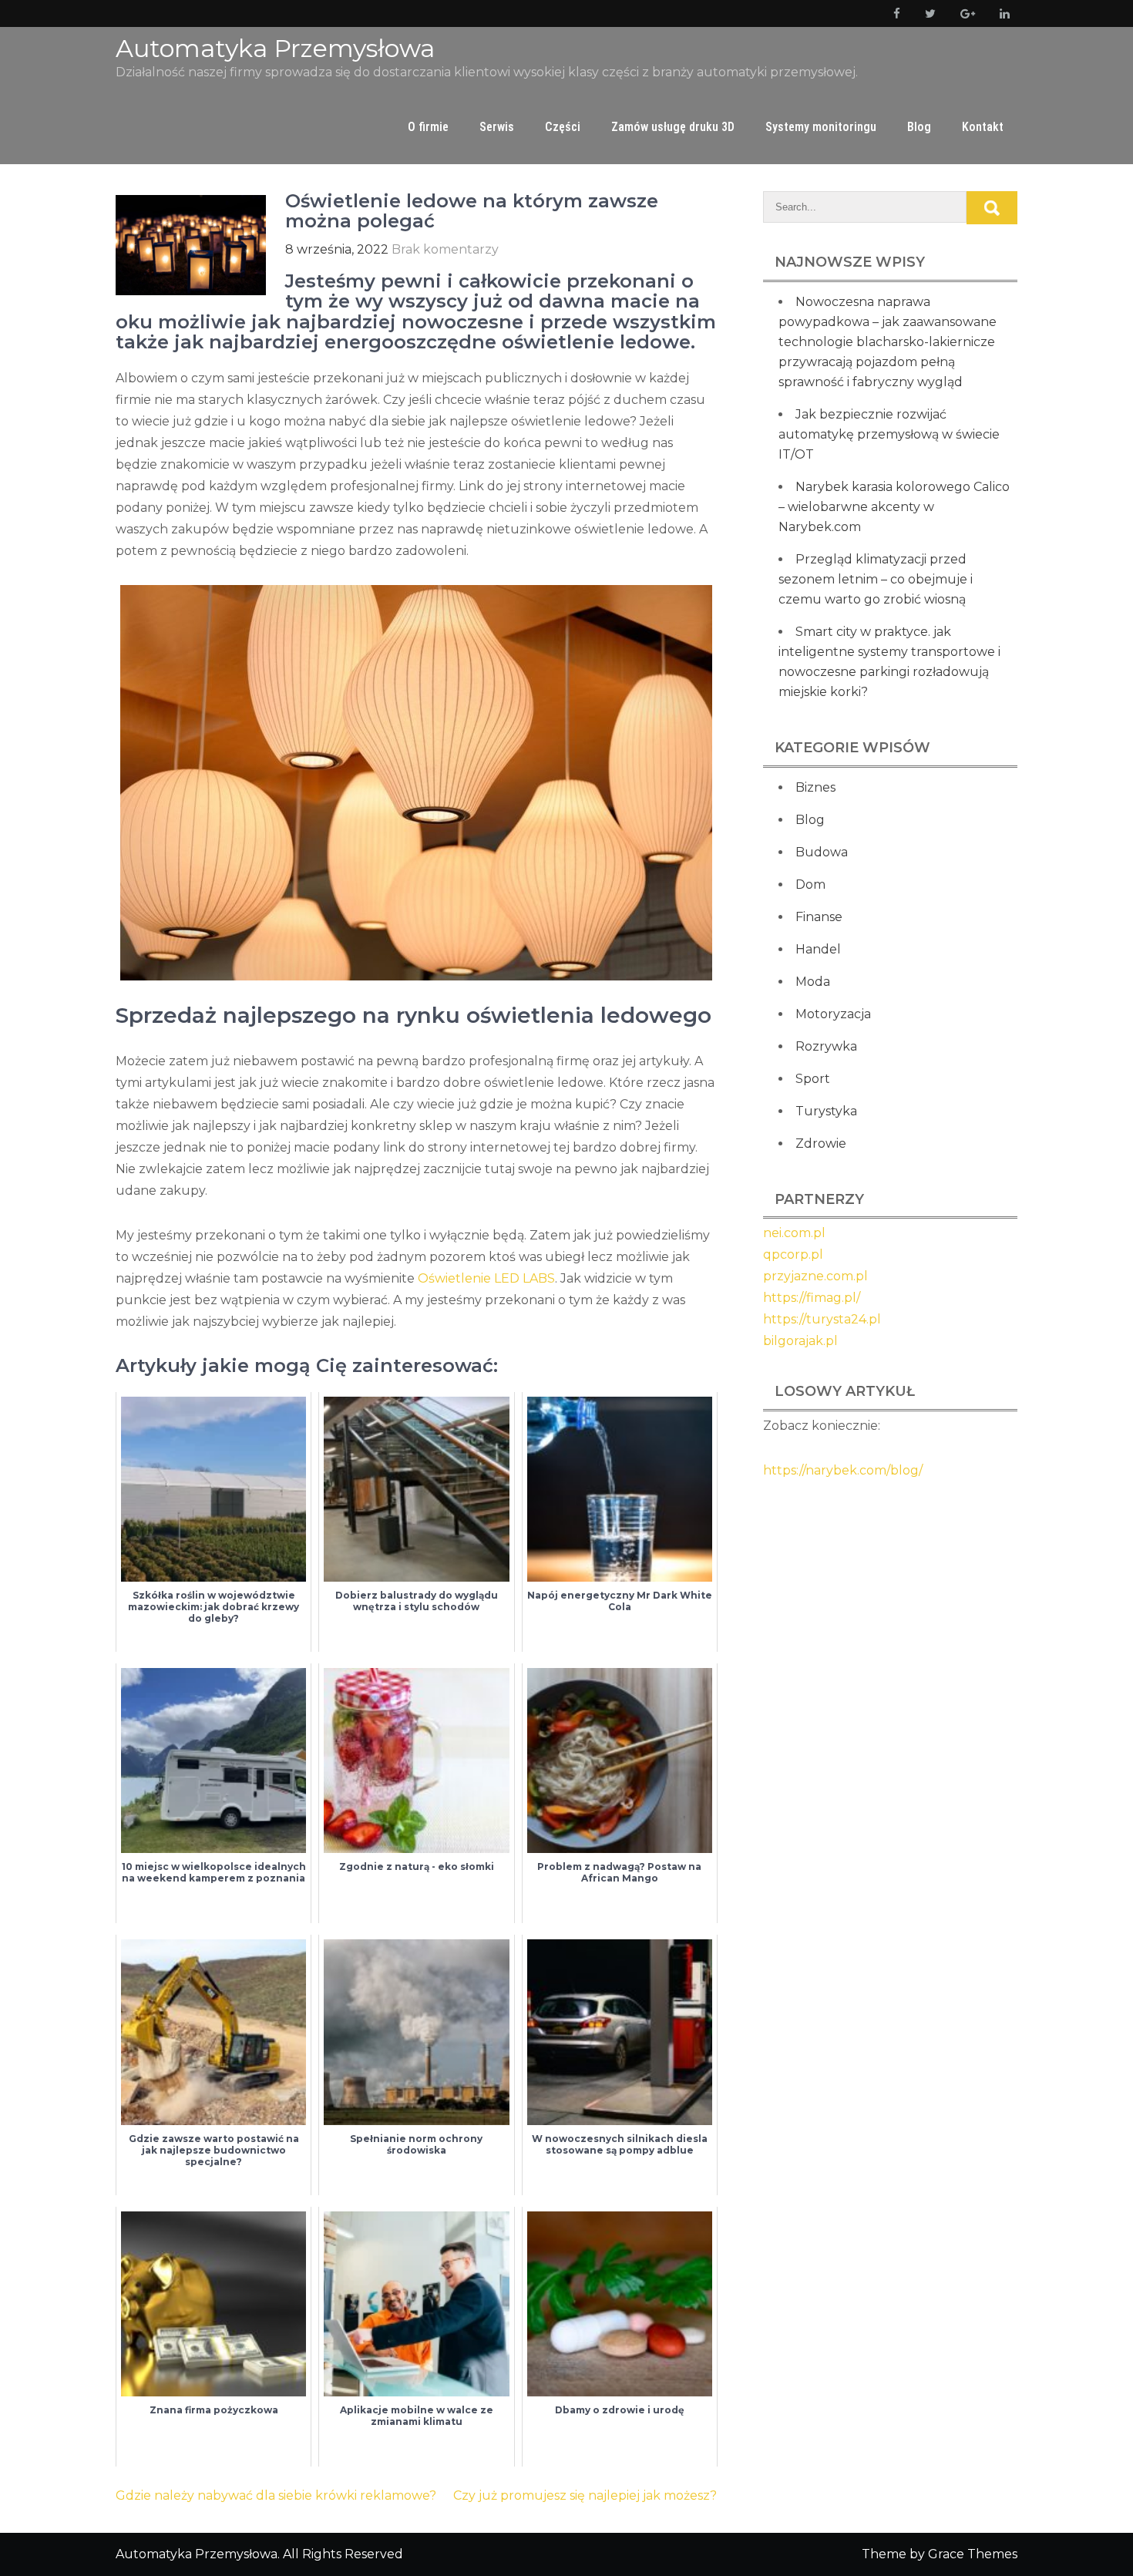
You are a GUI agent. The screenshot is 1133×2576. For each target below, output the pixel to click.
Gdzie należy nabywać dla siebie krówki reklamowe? (276, 2495)
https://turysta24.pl (822, 1319)
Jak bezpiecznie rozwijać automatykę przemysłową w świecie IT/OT (889, 434)
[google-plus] (965, 13)
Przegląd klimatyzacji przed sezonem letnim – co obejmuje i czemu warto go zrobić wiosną (876, 579)
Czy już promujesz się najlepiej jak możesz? (585, 2495)
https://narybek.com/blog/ (843, 1470)
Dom (810, 884)
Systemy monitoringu (821, 127)
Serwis (497, 127)
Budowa (822, 852)
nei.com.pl (794, 1233)
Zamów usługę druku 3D (673, 127)
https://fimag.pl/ (812, 1298)
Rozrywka (826, 1046)
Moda (813, 982)
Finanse (819, 917)
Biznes (815, 787)
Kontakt (983, 127)
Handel (818, 949)
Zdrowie (821, 1143)
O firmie (428, 127)
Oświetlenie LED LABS (486, 1278)
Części (563, 127)
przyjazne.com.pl (815, 1276)
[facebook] (894, 13)
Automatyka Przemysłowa (275, 48)
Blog (919, 127)
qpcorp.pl (793, 1254)
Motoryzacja (833, 1014)
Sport (813, 1079)
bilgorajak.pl (800, 1341)
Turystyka (826, 1111)
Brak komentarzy (445, 249)
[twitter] (927, 13)
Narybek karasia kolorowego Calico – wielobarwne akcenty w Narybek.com (894, 507)
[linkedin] (1002, 13)
